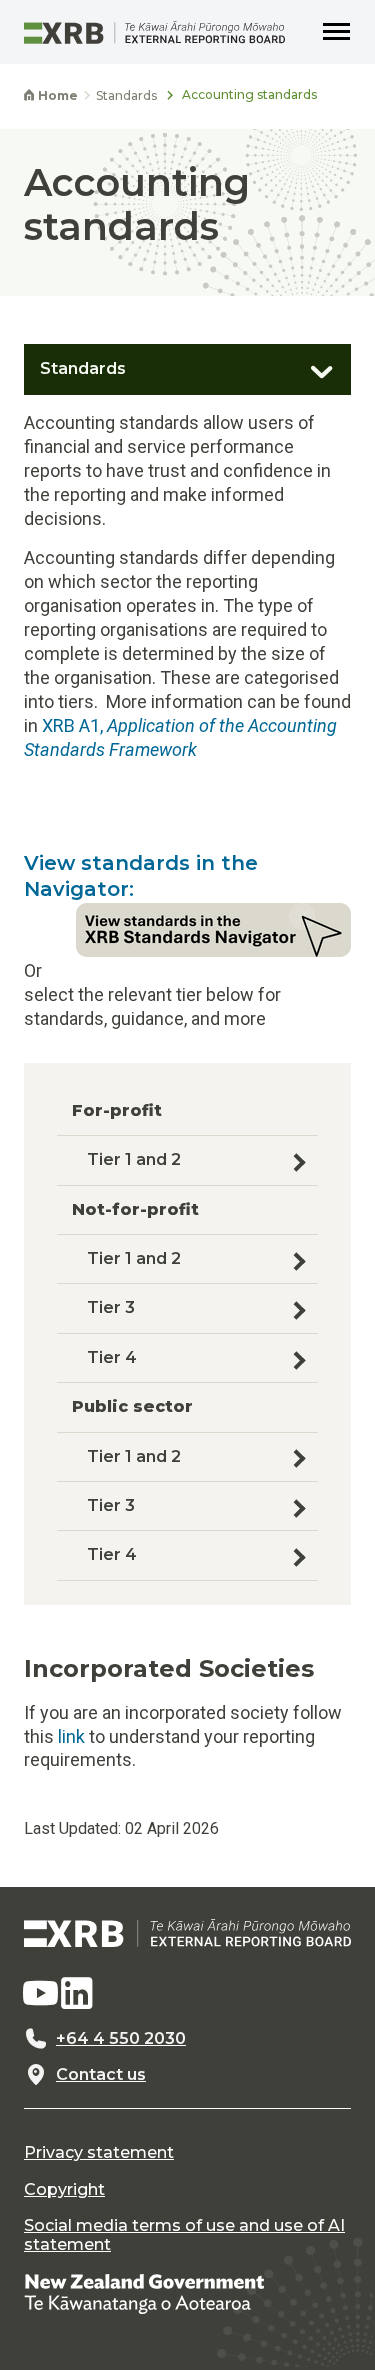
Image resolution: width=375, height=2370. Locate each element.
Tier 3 (117, 1307)
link (71, 1736)
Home (56, 96)
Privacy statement (99, 2153)
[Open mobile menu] (337, 32)
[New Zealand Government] (144, 2292)
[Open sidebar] (311, 364)
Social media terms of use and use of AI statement (184, 2235)
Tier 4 (118, 1357)
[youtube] (40, 1994)
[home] (187, 1933)
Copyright (64, 2190)
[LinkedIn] (77, 1994)
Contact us (101, 2075)
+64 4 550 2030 (121, 2039)
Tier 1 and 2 (140, 1159)
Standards (126, 96)
